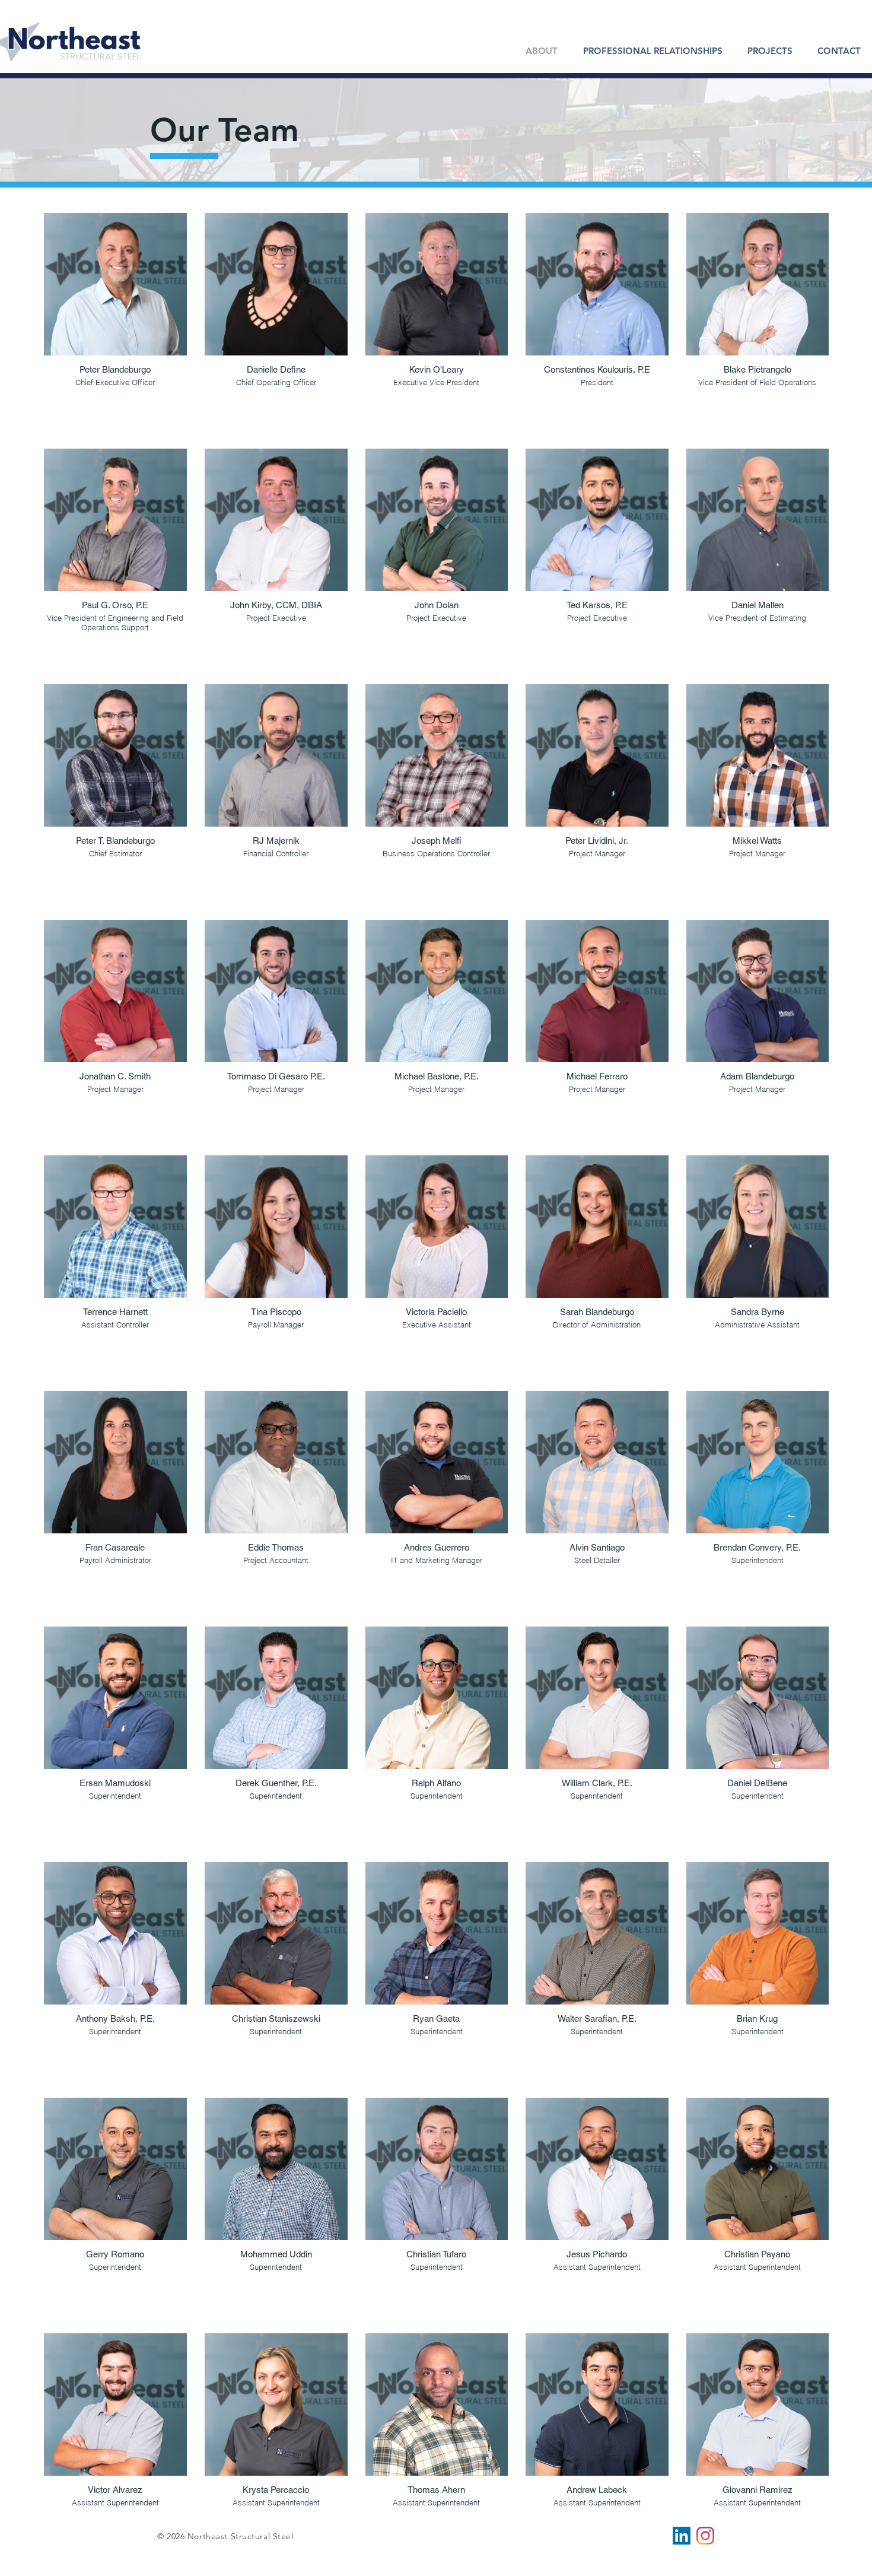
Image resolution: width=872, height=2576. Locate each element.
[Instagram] (705, 2536)
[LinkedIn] (682, 2536)
